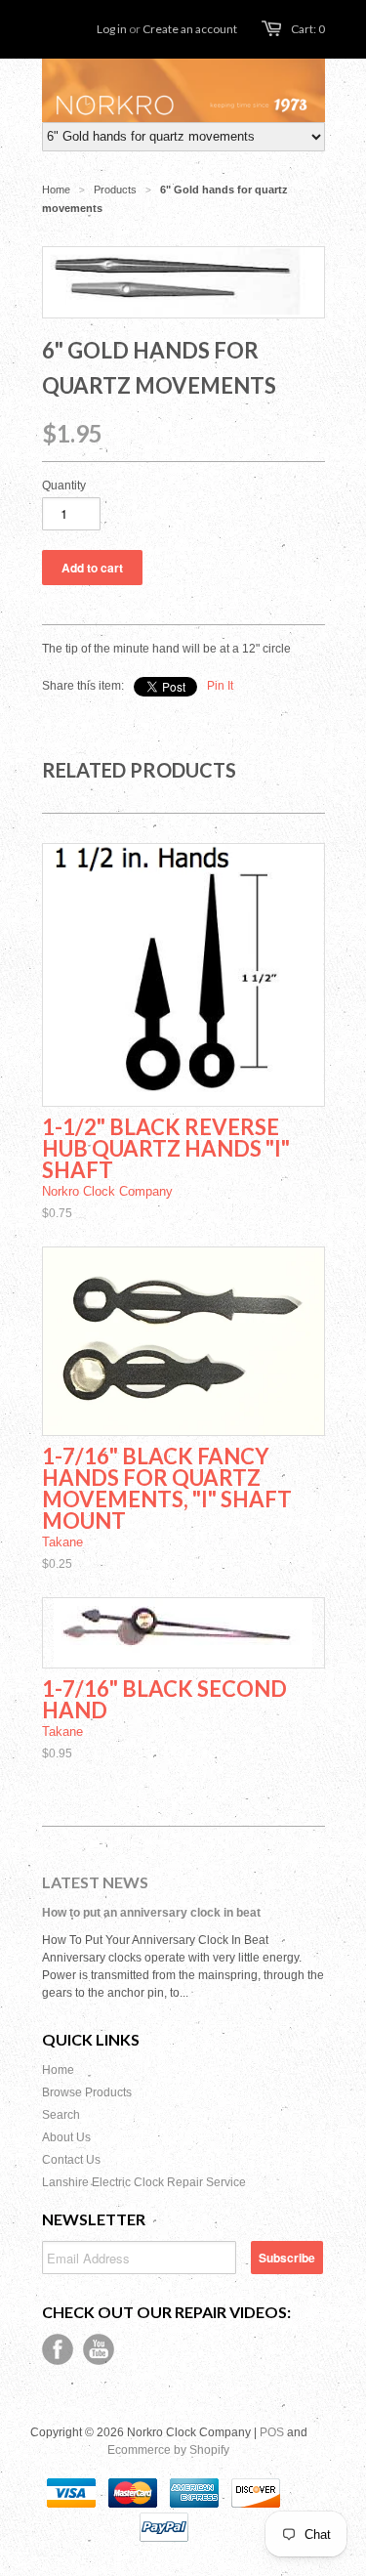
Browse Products (87, 2092)
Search (61, 2115)
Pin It (220, 686)
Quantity (64, 486)
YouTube (99, 2349)
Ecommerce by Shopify (168, 2450)
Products (115, 190)
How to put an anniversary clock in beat (151, 1913)
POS (272, 2432)
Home (58, 2070)
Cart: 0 (308, 29)
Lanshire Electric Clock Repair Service (144, 2182)
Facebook (58, 2349)
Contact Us (71, 2160)
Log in (112, 29)
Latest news (95, 1882)
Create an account (190, 29)
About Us (66, 2137)
